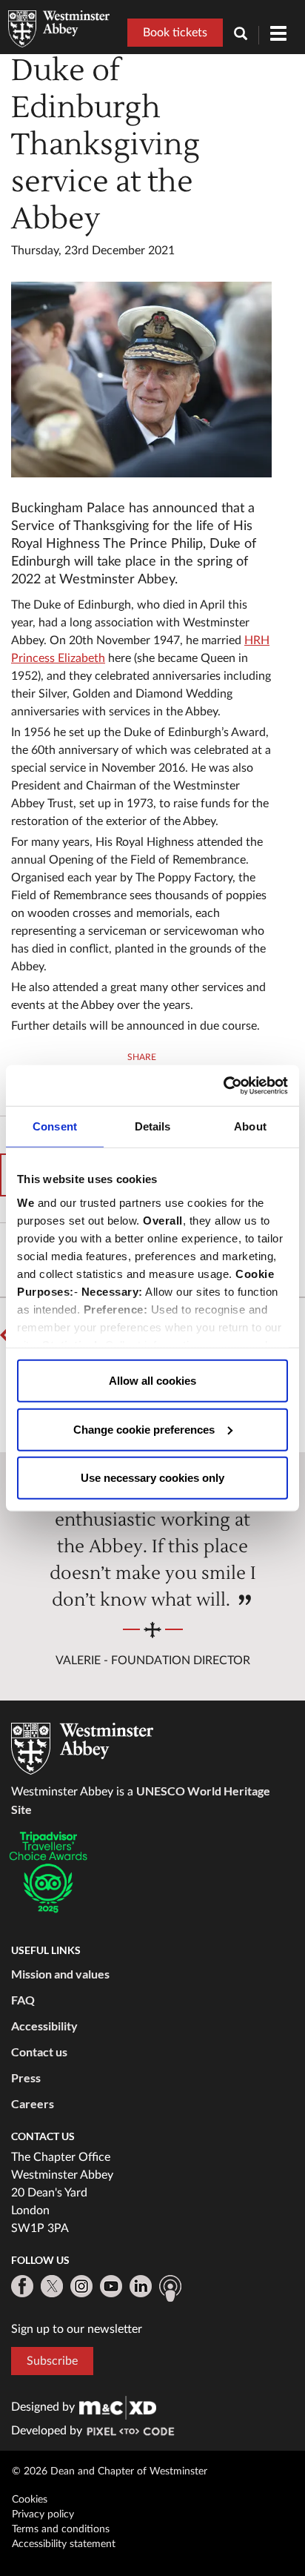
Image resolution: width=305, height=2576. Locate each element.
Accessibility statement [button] (64, 2544)
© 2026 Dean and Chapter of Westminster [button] (110, 2471)
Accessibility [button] (44, 2026)
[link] (118, 2407)
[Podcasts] (170, 2288)
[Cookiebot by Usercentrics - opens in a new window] (223, 1085)
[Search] (247, 35)
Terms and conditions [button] (61, 2529)
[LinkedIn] (141, 2286)
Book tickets (175, 33)
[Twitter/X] (52, 2286)
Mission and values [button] (60, 1974)
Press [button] (26, 2077)
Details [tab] (153, 1126)
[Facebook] (22, 2286)
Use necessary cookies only (152, 1478)
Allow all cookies (152, 1381)
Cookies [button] (30, 2500)
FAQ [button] (23, 2000)
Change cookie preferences (144, 1429)
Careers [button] (33, 2103)
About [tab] (250, 1126)
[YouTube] (111, 2286)
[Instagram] (81, 2286)
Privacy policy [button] (43, 2514)
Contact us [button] (39, 2052)
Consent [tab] (55, 1126)
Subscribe (52, 2361)
